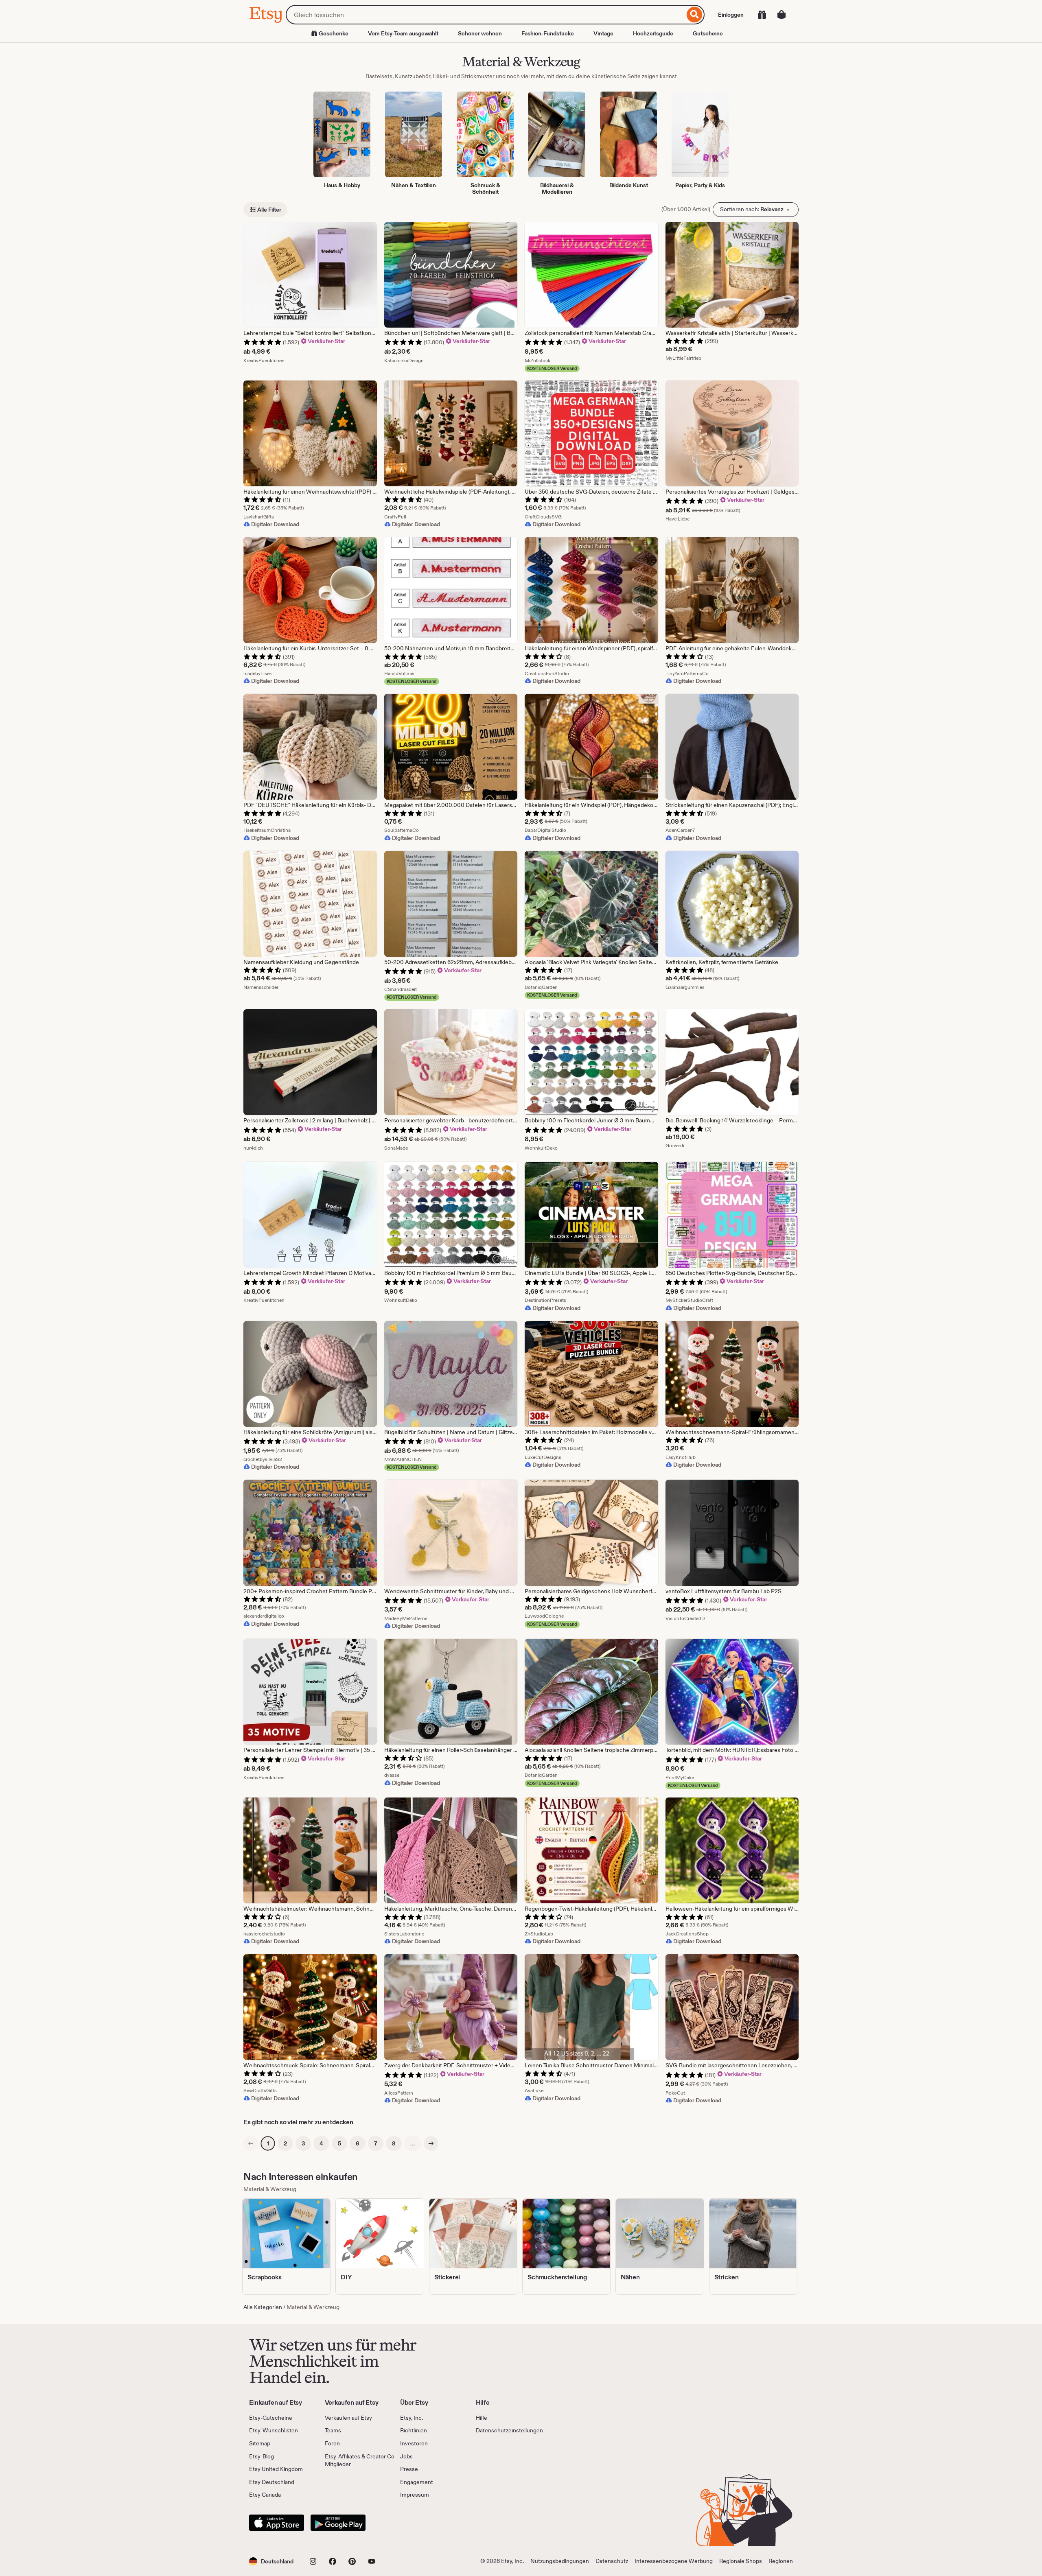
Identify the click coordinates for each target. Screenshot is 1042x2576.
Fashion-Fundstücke (548, 33)
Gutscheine (708, 33)
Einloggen (731, 15)
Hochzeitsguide (653, 33)
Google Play (338, 2523)
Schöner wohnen (480, 33)
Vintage (603, 33)
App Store (277, 2523)
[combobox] (485, 15)
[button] (271, 2561)
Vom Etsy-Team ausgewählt (403, 33)
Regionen (781, 2561)
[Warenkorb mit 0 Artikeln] (781, 15)
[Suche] (695, 15)
